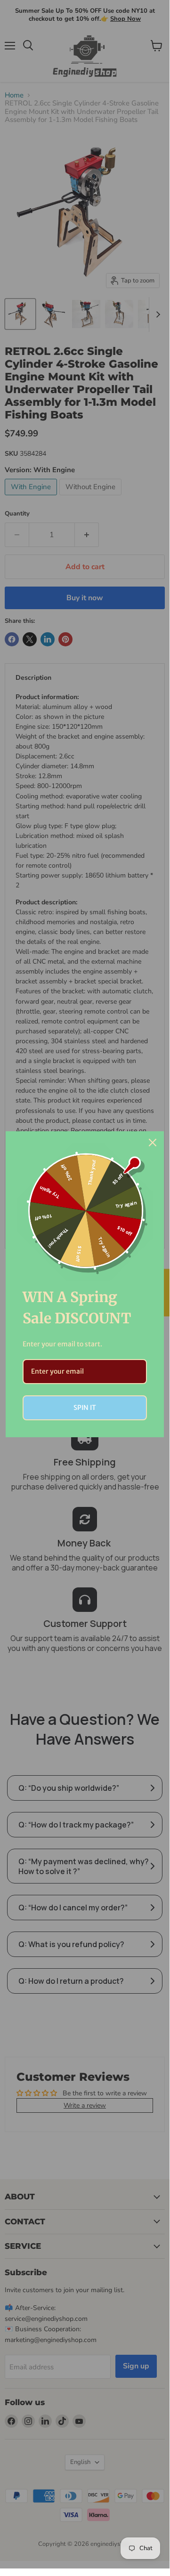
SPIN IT (85, 1408)
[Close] (153, 1143)
